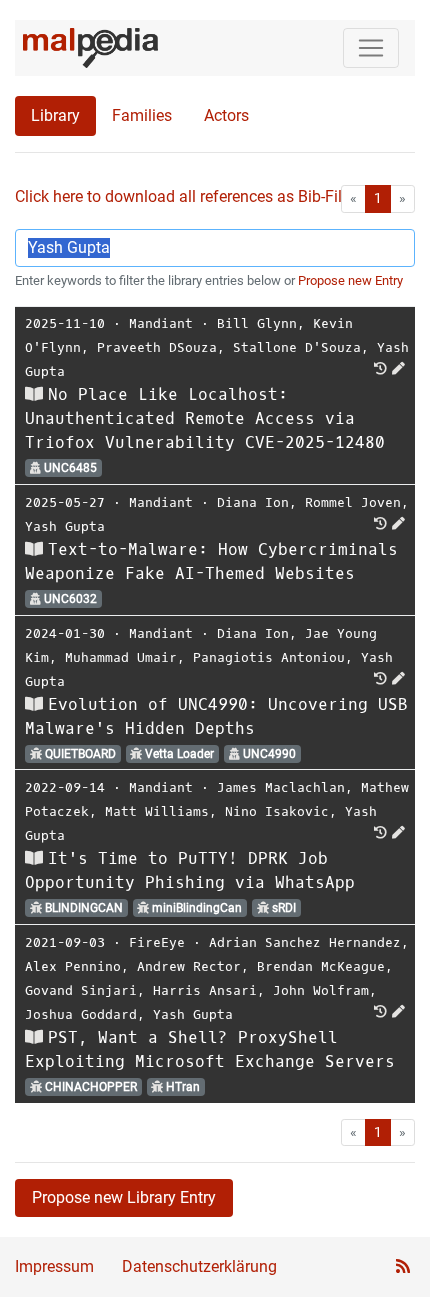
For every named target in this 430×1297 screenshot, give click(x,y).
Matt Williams (157, 811)
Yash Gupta (65, 526)
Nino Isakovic (277, 811)
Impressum (54, 1266)
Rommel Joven (353, 502)
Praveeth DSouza (157, 347)
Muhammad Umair (121, 657)
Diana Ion (253, 502)
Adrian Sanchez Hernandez (305, 942)
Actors (226, 115)
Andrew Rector (189, 966)
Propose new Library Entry (124, 1197)
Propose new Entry (350, 280)
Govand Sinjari (81, 990)
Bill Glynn (257, 323)
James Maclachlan (281, 787)
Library (55, 115)
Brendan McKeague (321, 966)
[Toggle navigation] (371, 48)
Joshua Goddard (81, 1014)
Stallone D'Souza (297, 347)
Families (142, 115)
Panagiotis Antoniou (269, 657)
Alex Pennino (73, 966)
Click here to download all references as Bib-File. (184, 196)
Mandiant (161, 323)
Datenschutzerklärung (199, 1266)
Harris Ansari (205, 990)
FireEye (157, 942)
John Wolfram (321, 990)
